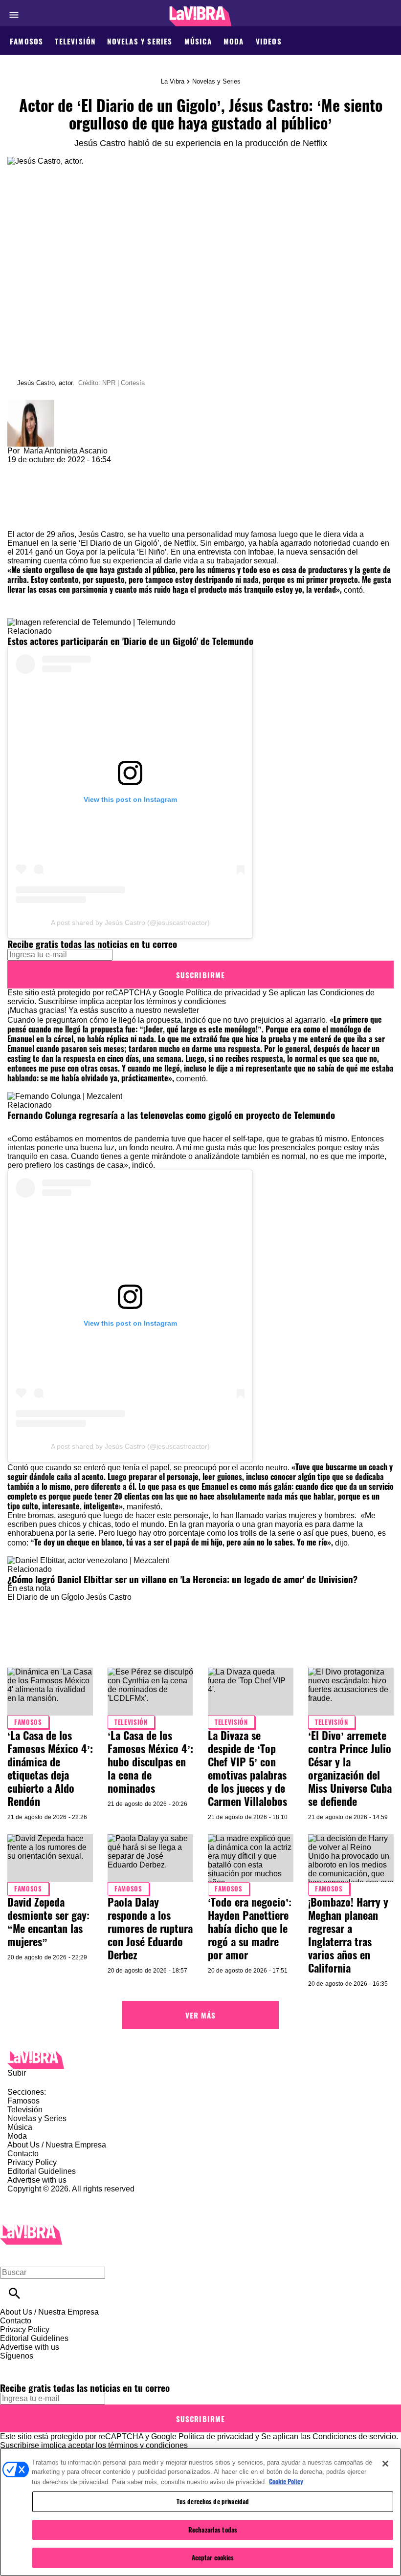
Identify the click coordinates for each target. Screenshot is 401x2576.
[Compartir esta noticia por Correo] (90, 468)
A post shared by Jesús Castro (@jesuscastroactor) (130, 923)
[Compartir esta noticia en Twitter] (67, 468)
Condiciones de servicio (354, 2436)
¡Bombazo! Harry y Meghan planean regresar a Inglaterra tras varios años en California (348, 1935)
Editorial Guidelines (42, 2171)
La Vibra (173, 81)
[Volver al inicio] (31, 2229)
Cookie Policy (286, 2481)
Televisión (75, 41)
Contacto (23, 2154)
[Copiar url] (30, 497)
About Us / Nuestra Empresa (57, 2145)
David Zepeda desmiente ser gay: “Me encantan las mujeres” (48, 1921)
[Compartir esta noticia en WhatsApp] (19, 468)
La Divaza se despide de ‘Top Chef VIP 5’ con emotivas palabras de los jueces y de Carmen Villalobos (247, 1768)
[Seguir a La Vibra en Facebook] (12, 2365)
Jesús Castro (109, 1597)
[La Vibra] (201, 16)
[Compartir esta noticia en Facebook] (43, 468)
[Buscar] (14, 2293)
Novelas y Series (140, 41)
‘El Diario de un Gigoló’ (118, 543)
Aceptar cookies (213, 2557)
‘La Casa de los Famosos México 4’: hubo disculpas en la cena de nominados (150, 1761)
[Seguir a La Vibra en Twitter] (36, 2365)
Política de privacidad (223, 993)
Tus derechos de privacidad (213, 2501)
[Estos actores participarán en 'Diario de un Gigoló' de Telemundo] (91, 622)
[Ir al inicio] (200, 2060)
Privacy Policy (32, 2162)
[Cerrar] (385, 2464)
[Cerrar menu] (11, 2256)
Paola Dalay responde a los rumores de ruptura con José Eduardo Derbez (150, 1928)
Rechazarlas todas (213, 2530)
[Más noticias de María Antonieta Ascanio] (31, 404)
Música (198, 41)
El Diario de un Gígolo (46, 1597)
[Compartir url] (18, 519)
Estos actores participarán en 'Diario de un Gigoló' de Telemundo (130, 641)
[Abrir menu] (14, 15)
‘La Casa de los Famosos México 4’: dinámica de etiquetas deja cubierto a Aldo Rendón (50, 1768)
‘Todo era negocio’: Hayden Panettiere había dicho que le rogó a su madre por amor (250, 1928)
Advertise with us (37, 2180)
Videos (269, 41)
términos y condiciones (186, 1001)
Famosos (26, 41)
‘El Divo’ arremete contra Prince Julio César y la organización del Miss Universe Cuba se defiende (350, 1768)
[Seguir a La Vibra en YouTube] (83, 2365)
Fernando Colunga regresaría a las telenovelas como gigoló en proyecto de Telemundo (171, 1115)
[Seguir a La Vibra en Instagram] (60, 2365)
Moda (234, 41)
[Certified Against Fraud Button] (42, 2198)
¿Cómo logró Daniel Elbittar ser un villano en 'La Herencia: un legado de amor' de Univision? (182, 1579)
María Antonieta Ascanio (66, 451)
